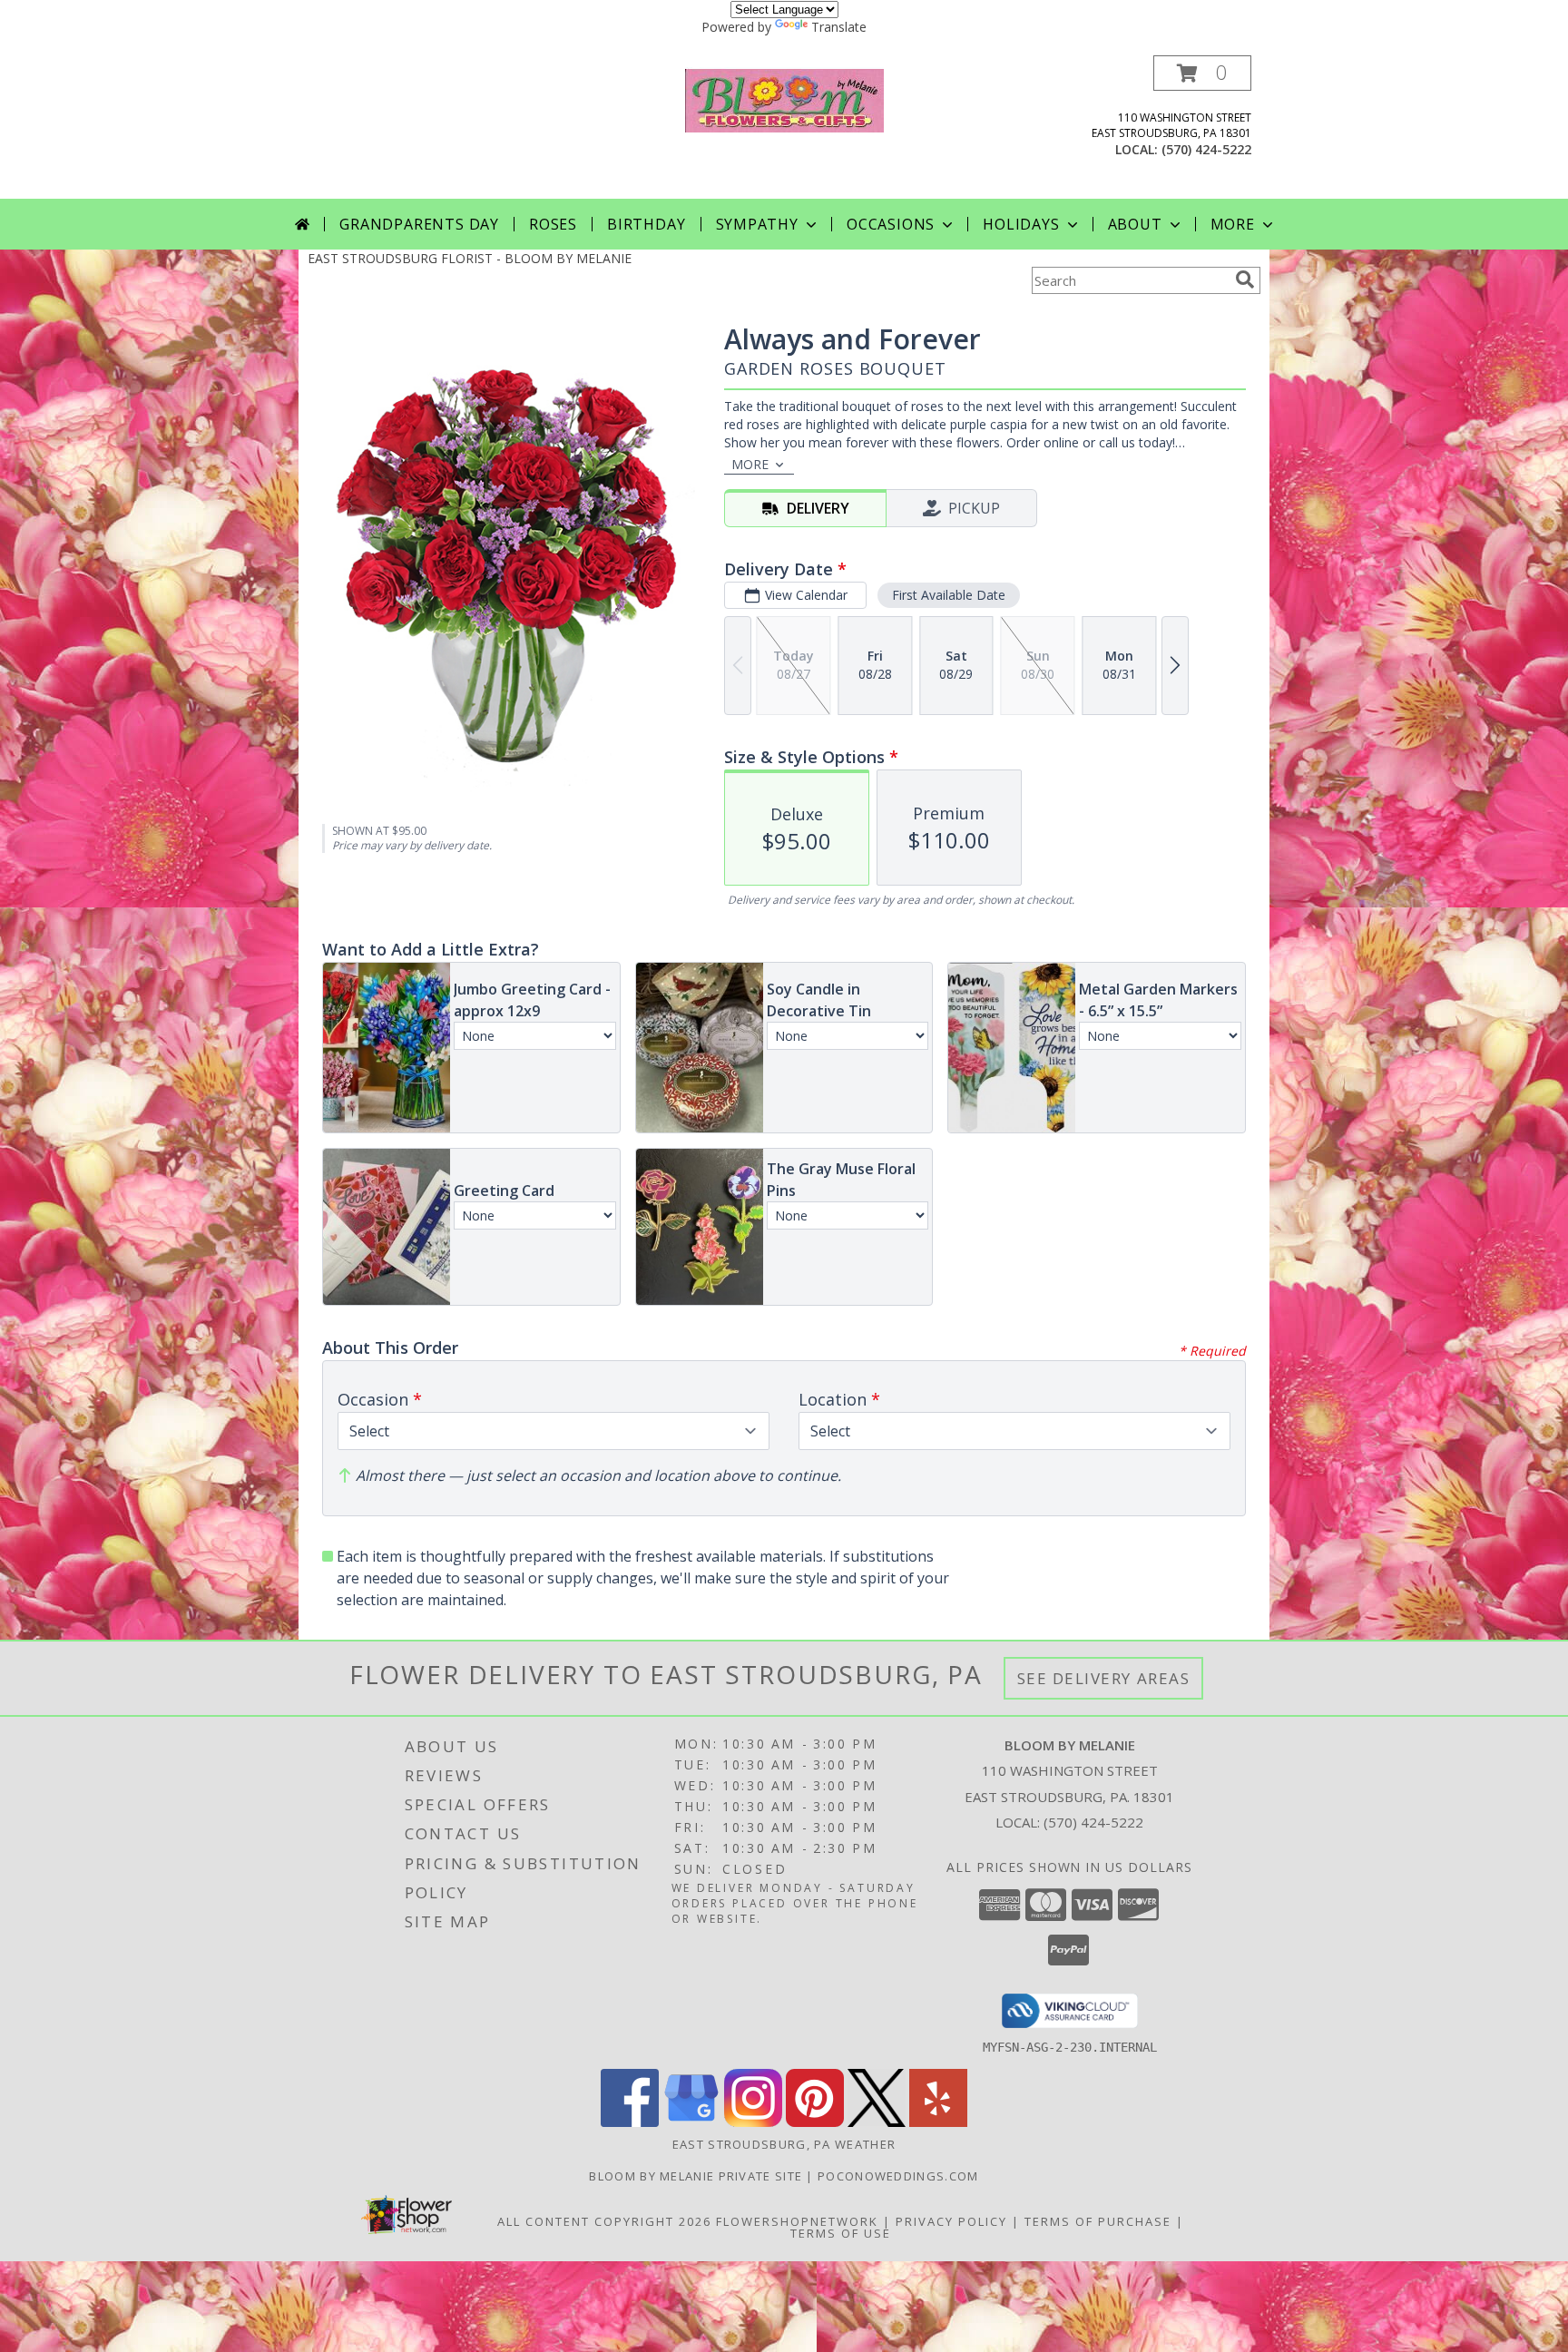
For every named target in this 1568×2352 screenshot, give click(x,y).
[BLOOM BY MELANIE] (784, 98)
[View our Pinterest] (815, 2122)
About (1135, 224)
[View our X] (877, 2122)
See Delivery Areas (1104, 1678)
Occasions (891, 224)
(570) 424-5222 (1206, 149)
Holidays (1021, 224)
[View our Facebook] (630, 2122)
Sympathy (757, 224)
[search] (1245, 279)
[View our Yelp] (938, 2122)
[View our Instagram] (753, 2122)
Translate (839, 27)
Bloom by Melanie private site (697, 2176)
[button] (1202, 73)
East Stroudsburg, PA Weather (784, 2144)
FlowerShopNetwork (797, 2221)
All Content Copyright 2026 (604, 2221)
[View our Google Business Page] (691, 2122)
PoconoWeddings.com (898, 2176)
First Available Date (949, 595)
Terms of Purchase (1098, 2221)
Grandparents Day (419, 224)
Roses (553, 224)
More (1233, 224)
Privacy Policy (951, 2221)
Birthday (646, 224)
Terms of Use (841, 2233)
